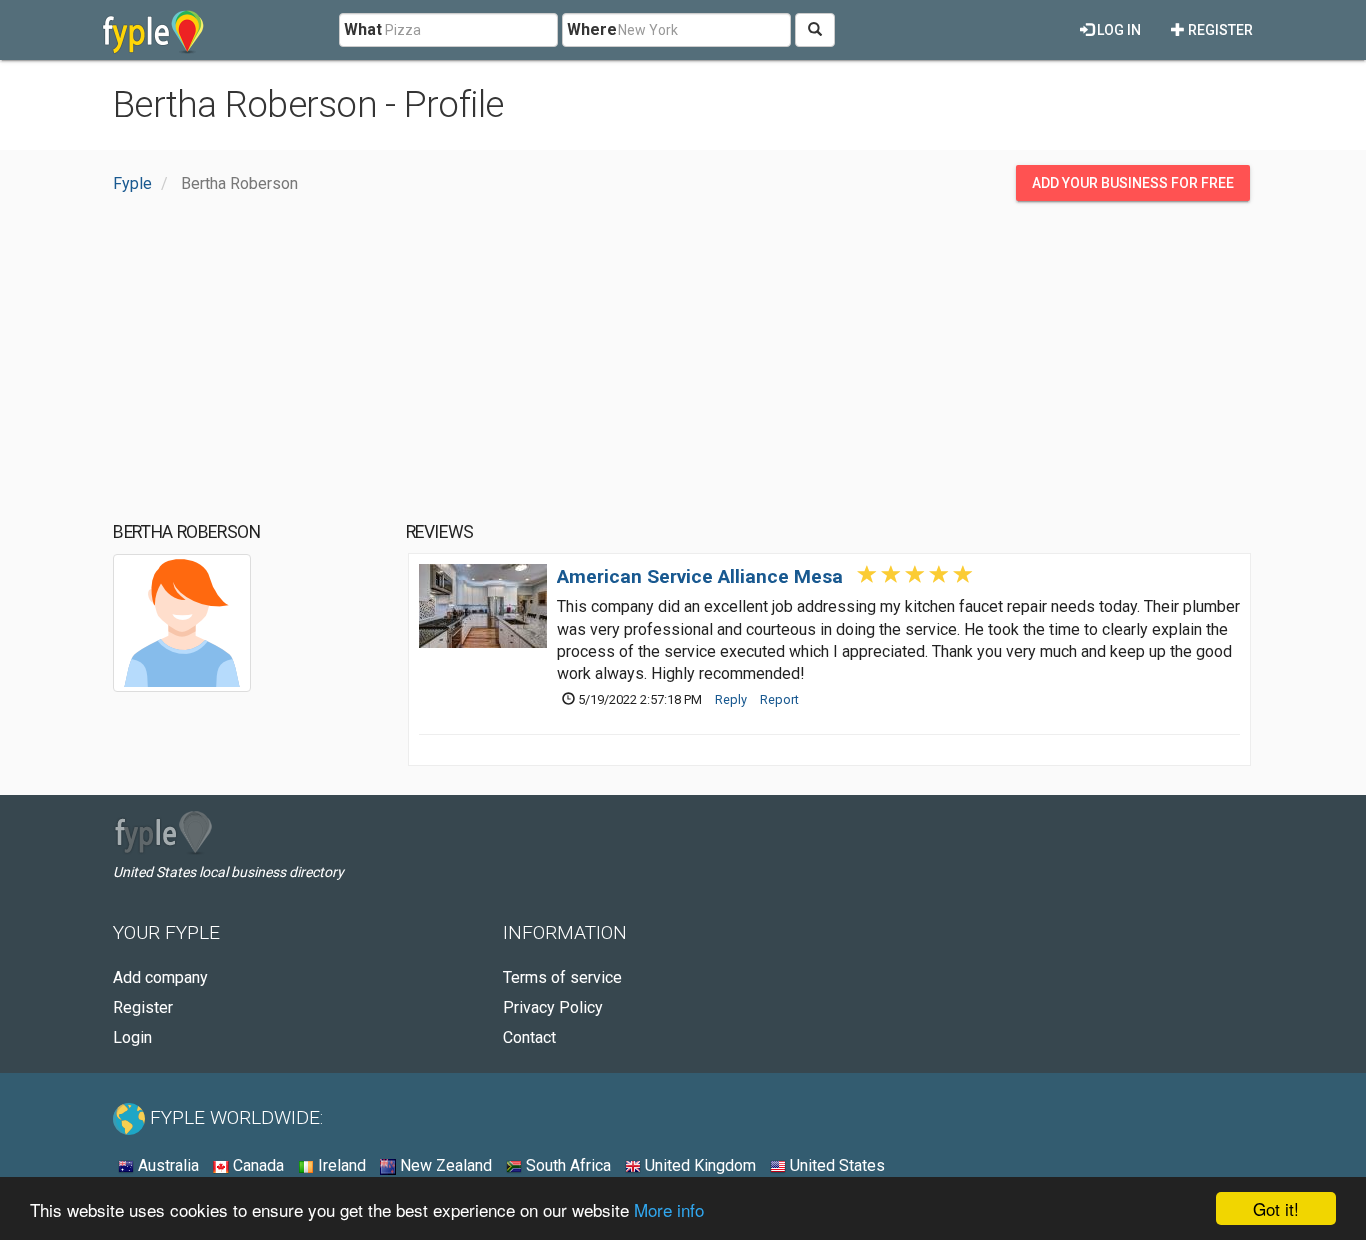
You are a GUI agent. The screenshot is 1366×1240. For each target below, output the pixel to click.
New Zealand (444, 1165)
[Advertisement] (683, 361)
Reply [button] (731, 699)
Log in (1117, 30)
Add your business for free (1133, 183)
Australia (166, 1165)
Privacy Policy (553, 1007)
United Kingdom (698, 1165)
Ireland (340, 1165)
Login (132, 1037)
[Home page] (153, 30)
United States (835, 1165)
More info (669, 1209)
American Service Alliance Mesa (700, 576)
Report (779, 699)
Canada (256, 1165)
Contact (529, 1037)
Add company (160, 977)
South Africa (566, 1165)
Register (1219, 30)
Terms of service (562, 977)
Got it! (1276, 1208)
